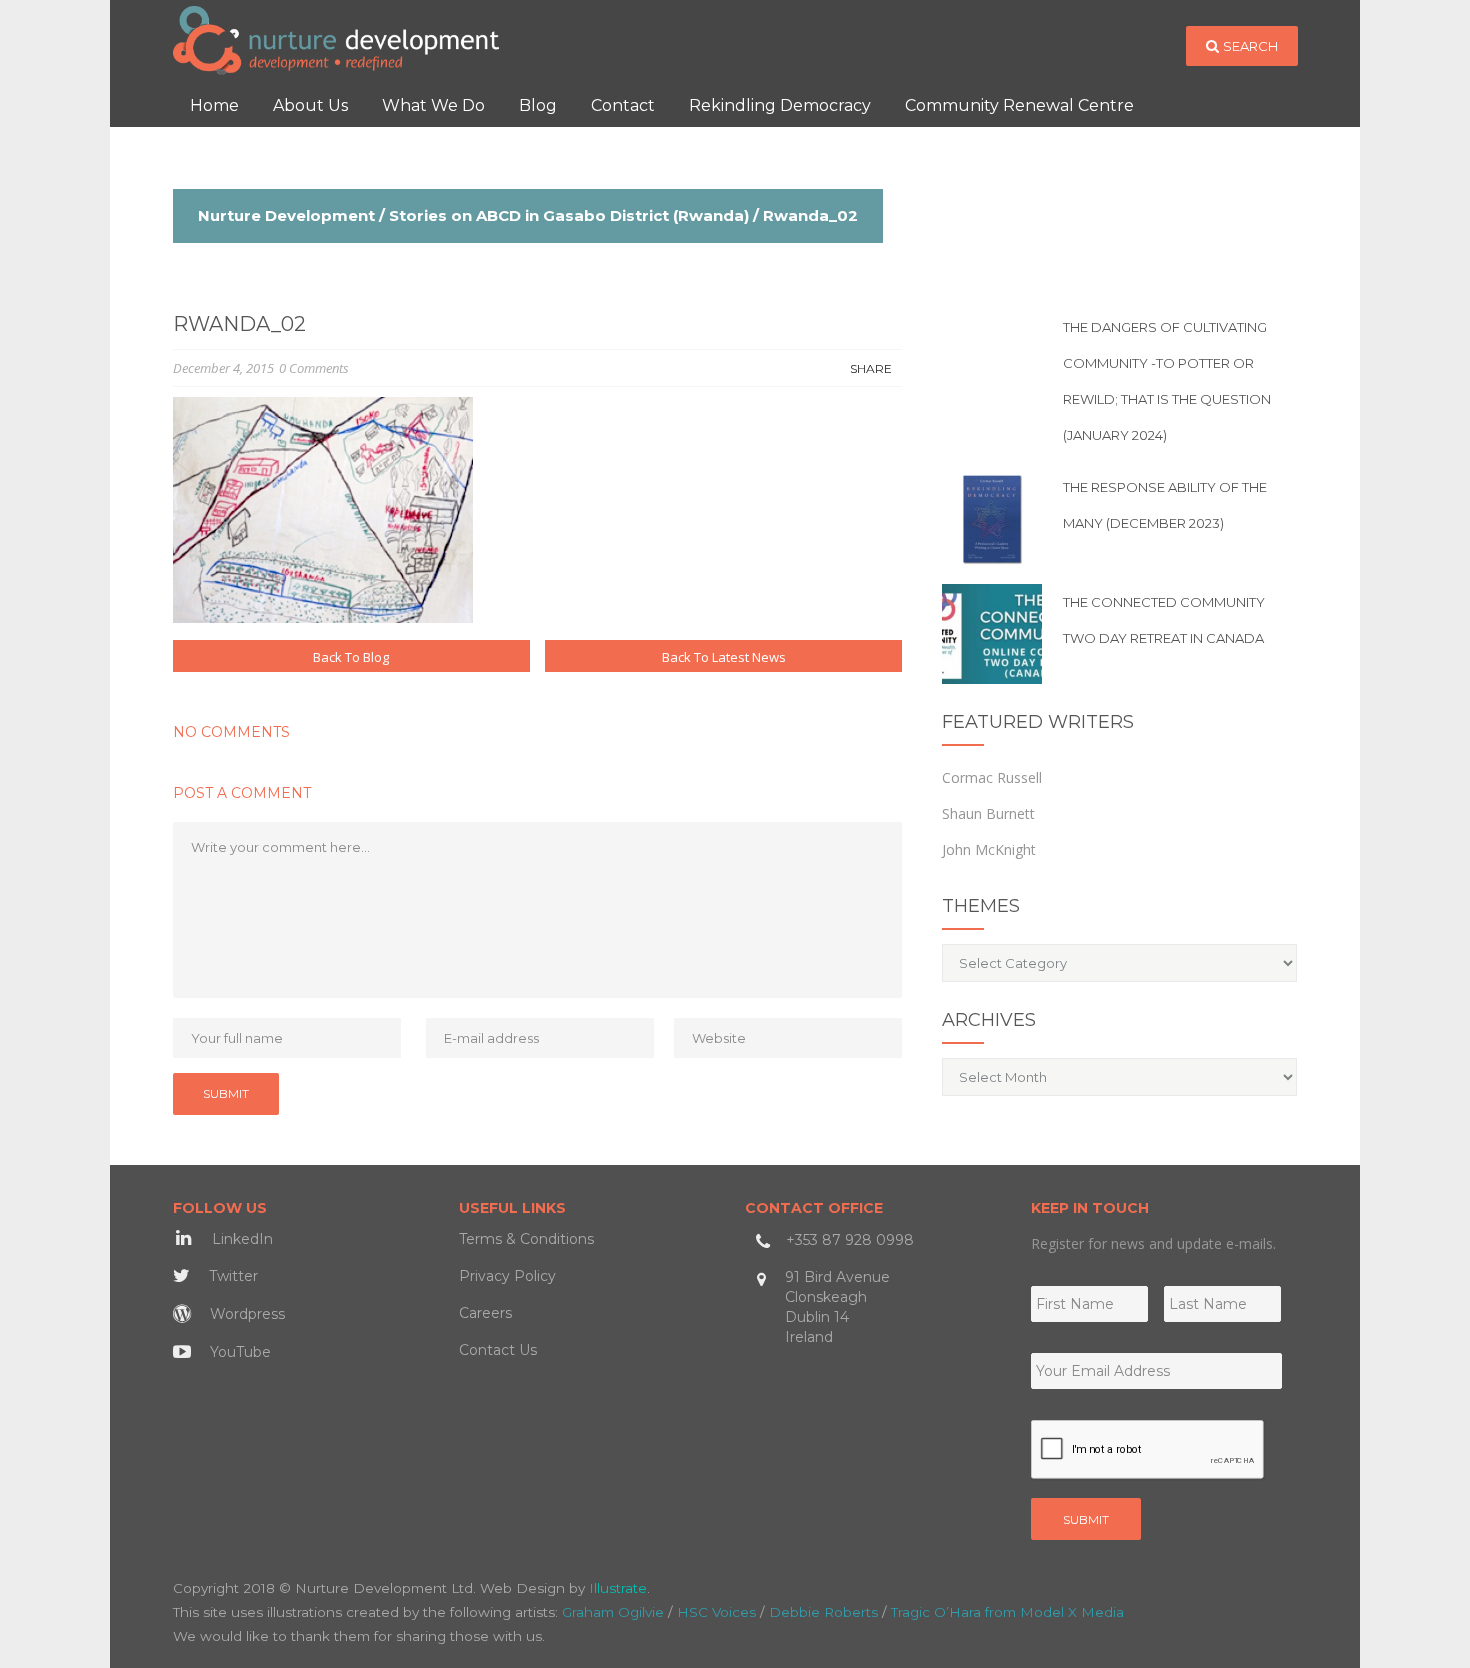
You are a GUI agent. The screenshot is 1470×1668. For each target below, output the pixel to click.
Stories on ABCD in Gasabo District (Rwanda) (569, 215)
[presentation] (1148, 1450)
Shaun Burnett (988, 813)
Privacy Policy (507, 1276)
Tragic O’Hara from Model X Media (1007, 1612)
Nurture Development (286, 215)
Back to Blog (351, 657)
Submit (1086, 1519)
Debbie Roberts (823, 1612)
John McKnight (989, 849)
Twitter (231, 1276)
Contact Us (498, 1350)
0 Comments (314, 368)
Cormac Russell (992, 777)
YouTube (238, 1352)
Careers (485, 1313)
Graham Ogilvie (613, 1612)
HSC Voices (716, 1612)
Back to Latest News (724, 657)
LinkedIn (240, 1239)
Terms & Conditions (526, 1239)
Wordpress (245, 1314)
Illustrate (618, 1588)
